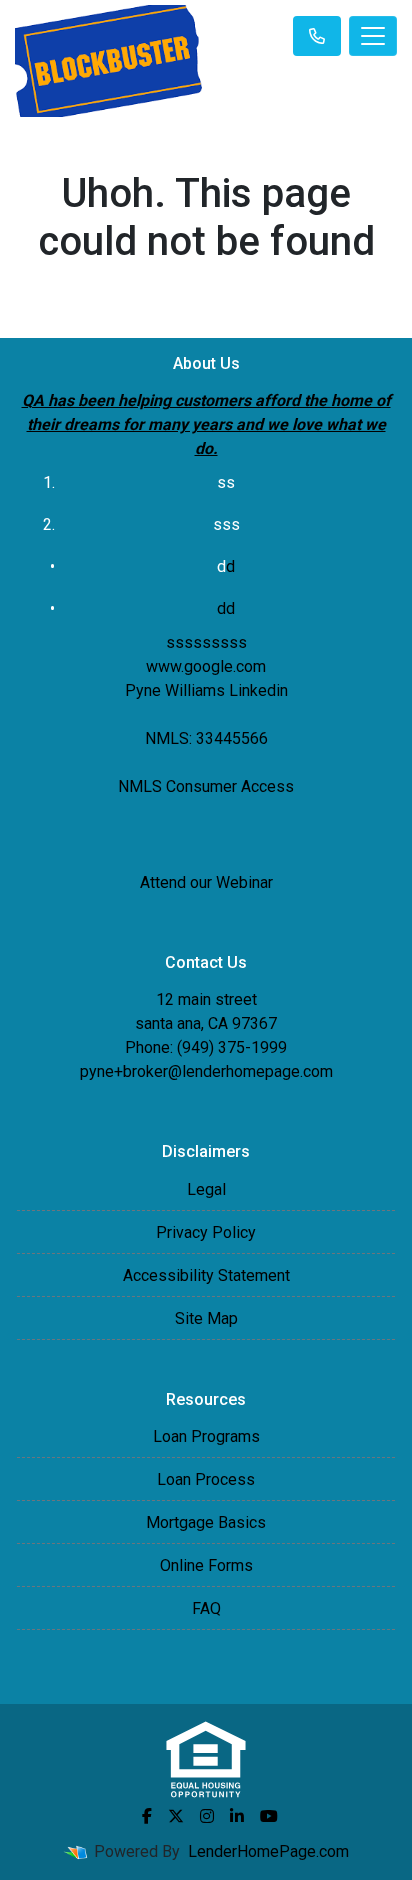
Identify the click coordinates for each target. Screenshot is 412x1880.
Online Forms (206, 1565)
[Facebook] (147, 1816)
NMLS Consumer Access (206, 786)
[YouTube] (269, 1816)
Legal (206, 1189)
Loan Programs (206, 1436)
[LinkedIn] (237, 1816)
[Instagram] (207, 1816)
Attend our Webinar (206, 882)
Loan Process (206, 1479)
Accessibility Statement (206, 1275)
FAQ (206, 1608)
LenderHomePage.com (268, 1851)
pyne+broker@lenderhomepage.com (206, 1071)
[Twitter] (176, 1816)
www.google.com (206, 666)
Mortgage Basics (206, 1522)
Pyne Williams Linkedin (206, 690)
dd (226, 608)
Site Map (206, 1318)
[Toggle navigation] (373, 36)
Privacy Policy (206, 1232)
